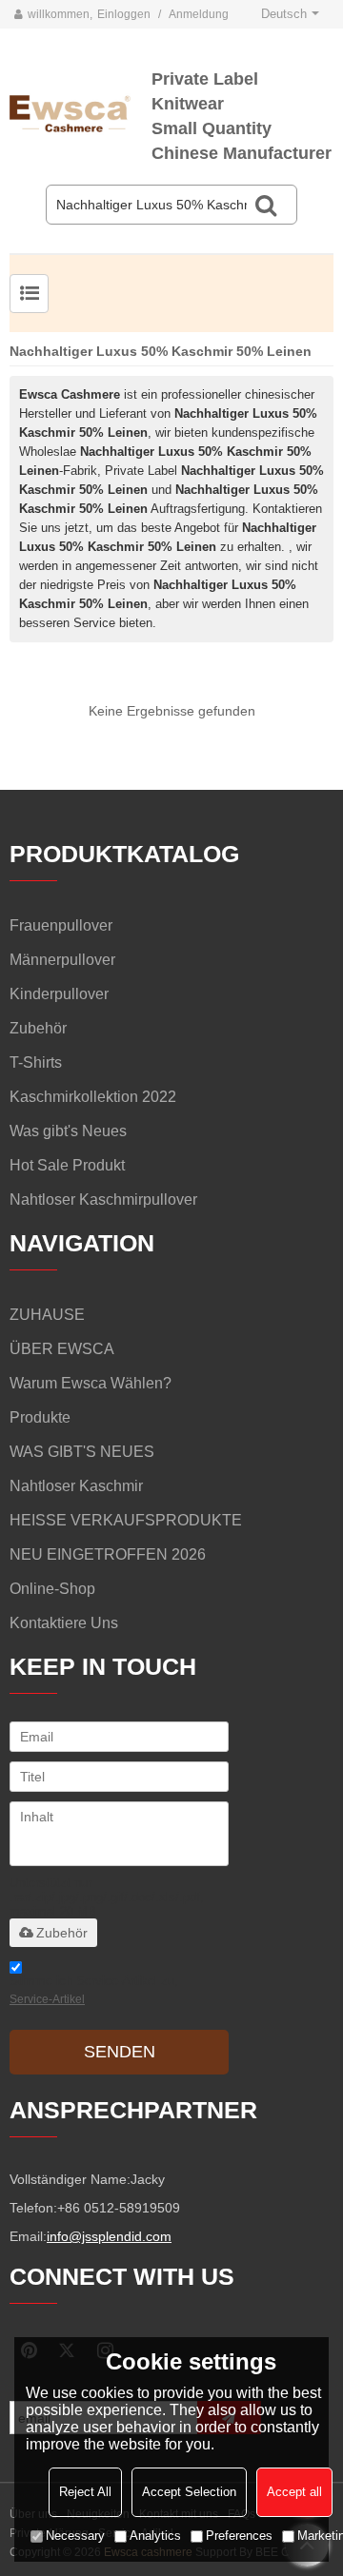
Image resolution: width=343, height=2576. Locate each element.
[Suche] (266, 205)
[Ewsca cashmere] (81, 111)
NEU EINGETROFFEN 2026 (108, 1554)
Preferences (239, 2536)
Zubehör (62, 1933)
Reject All (85, 2492)
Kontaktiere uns (64, 1623)
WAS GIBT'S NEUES (82, 1452)
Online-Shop (52, 1589)
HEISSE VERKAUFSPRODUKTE (126, 1520)
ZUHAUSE (47, 1315)
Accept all (294, 2492)
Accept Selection (189, 2492)
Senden (120, 2052)
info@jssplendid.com (109, 2236)
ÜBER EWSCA (62, 1349)
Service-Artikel (47, 1999)
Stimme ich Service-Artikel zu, (94, 1990)
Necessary (75, 2536)
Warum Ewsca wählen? (91, 1383)
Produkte (40, 1417)
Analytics (155, 2536)
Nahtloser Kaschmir (76, 1486)
